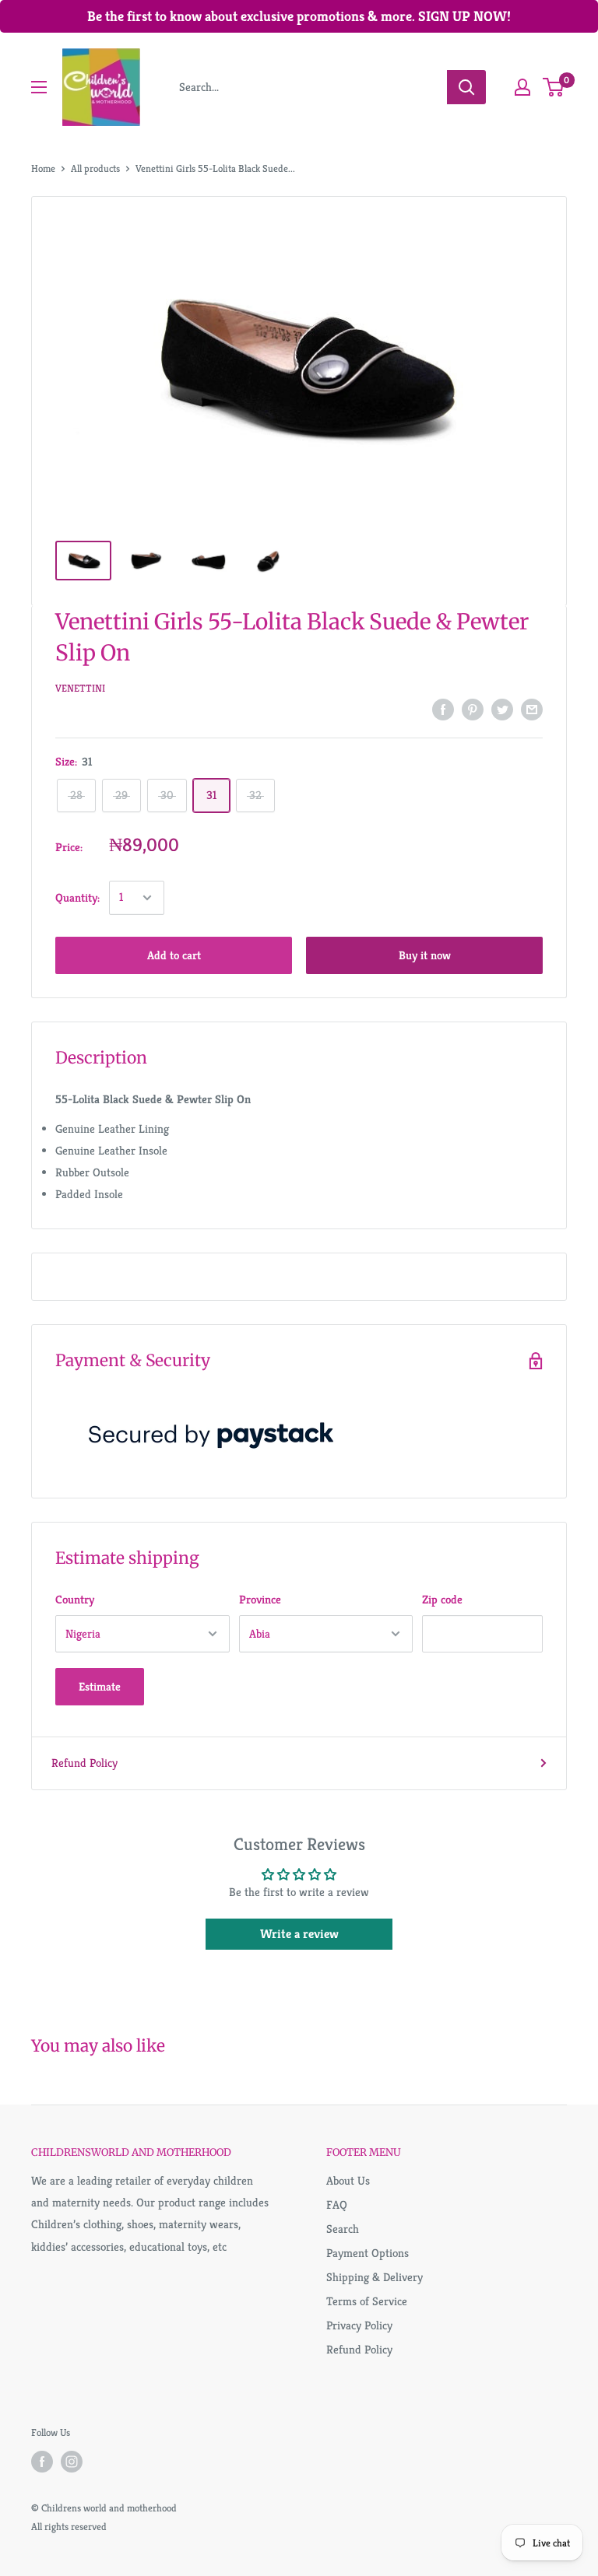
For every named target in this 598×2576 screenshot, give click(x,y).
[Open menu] (39, 87)
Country (75, 1599)
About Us (348, 2180)
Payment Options (368, 2253)
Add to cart (174, 955)
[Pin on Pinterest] (473, 709)
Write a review (299, 1934)
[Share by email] (532, 709)
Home (43, 168)
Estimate (100, 1686)
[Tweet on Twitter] (502, 709)
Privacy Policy (359, 2325)
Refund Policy (84, 1763)
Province (260, 1599)
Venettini (80, 688)
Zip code (442, 1599)
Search (343, 2229)
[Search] (466, 87)
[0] (554, 87)
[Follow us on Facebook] (42, 2462)
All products (95, 168)
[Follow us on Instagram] (72, 2462)
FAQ (337, 2204)
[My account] (522, 87)
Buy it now (425, 955)
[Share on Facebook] (443, 709)
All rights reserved (69, 2527)
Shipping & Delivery (375, 2277)
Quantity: (77, 897)
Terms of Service (367, 2301)
